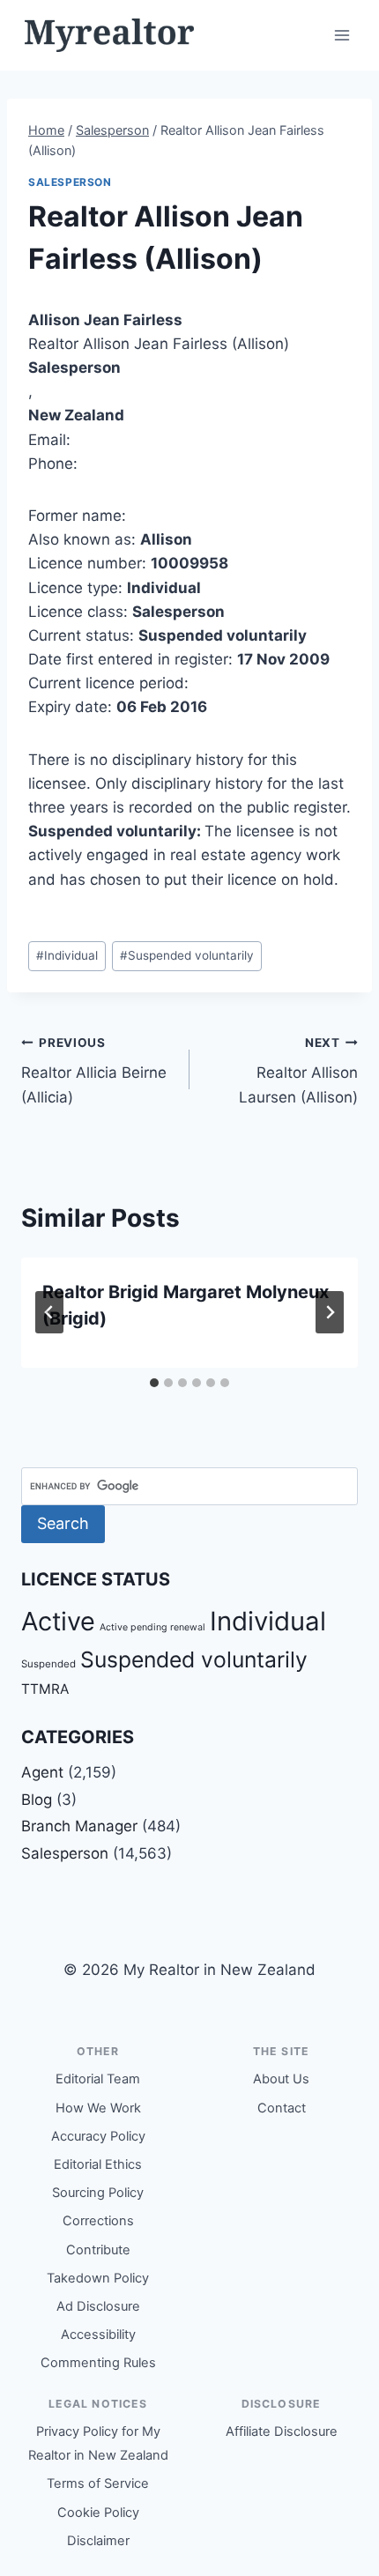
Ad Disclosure (98, 2306)
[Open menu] (342, 35)
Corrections (98, 2221)
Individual (67, 955)
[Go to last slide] (49, 1312)
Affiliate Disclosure (282, 2431)
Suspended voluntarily (187, 955)
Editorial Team (98, 2079)
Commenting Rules (98, 2363)
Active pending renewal (152, 1627)
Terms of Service (98, 2483)
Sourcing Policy (98, 2193)
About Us (281, 2079)
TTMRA (45, 1689)
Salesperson (70, 182)
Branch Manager (79, 1826)
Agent (42, 1772)
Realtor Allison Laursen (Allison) (298, 1071)
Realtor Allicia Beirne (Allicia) (94, 1071)
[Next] (330, 1312)
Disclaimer (98, 2541)
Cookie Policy (98, 2513)
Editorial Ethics (98, 2164)
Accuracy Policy (98, 2136)
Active (58, 1621)
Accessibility (98, 2335)
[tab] (154, 1383)
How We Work (98, 2108)
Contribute (98, 2250)
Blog (37, 1800)
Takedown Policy (98, 2278)
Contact (282, 2108)
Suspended (48, 1664)
